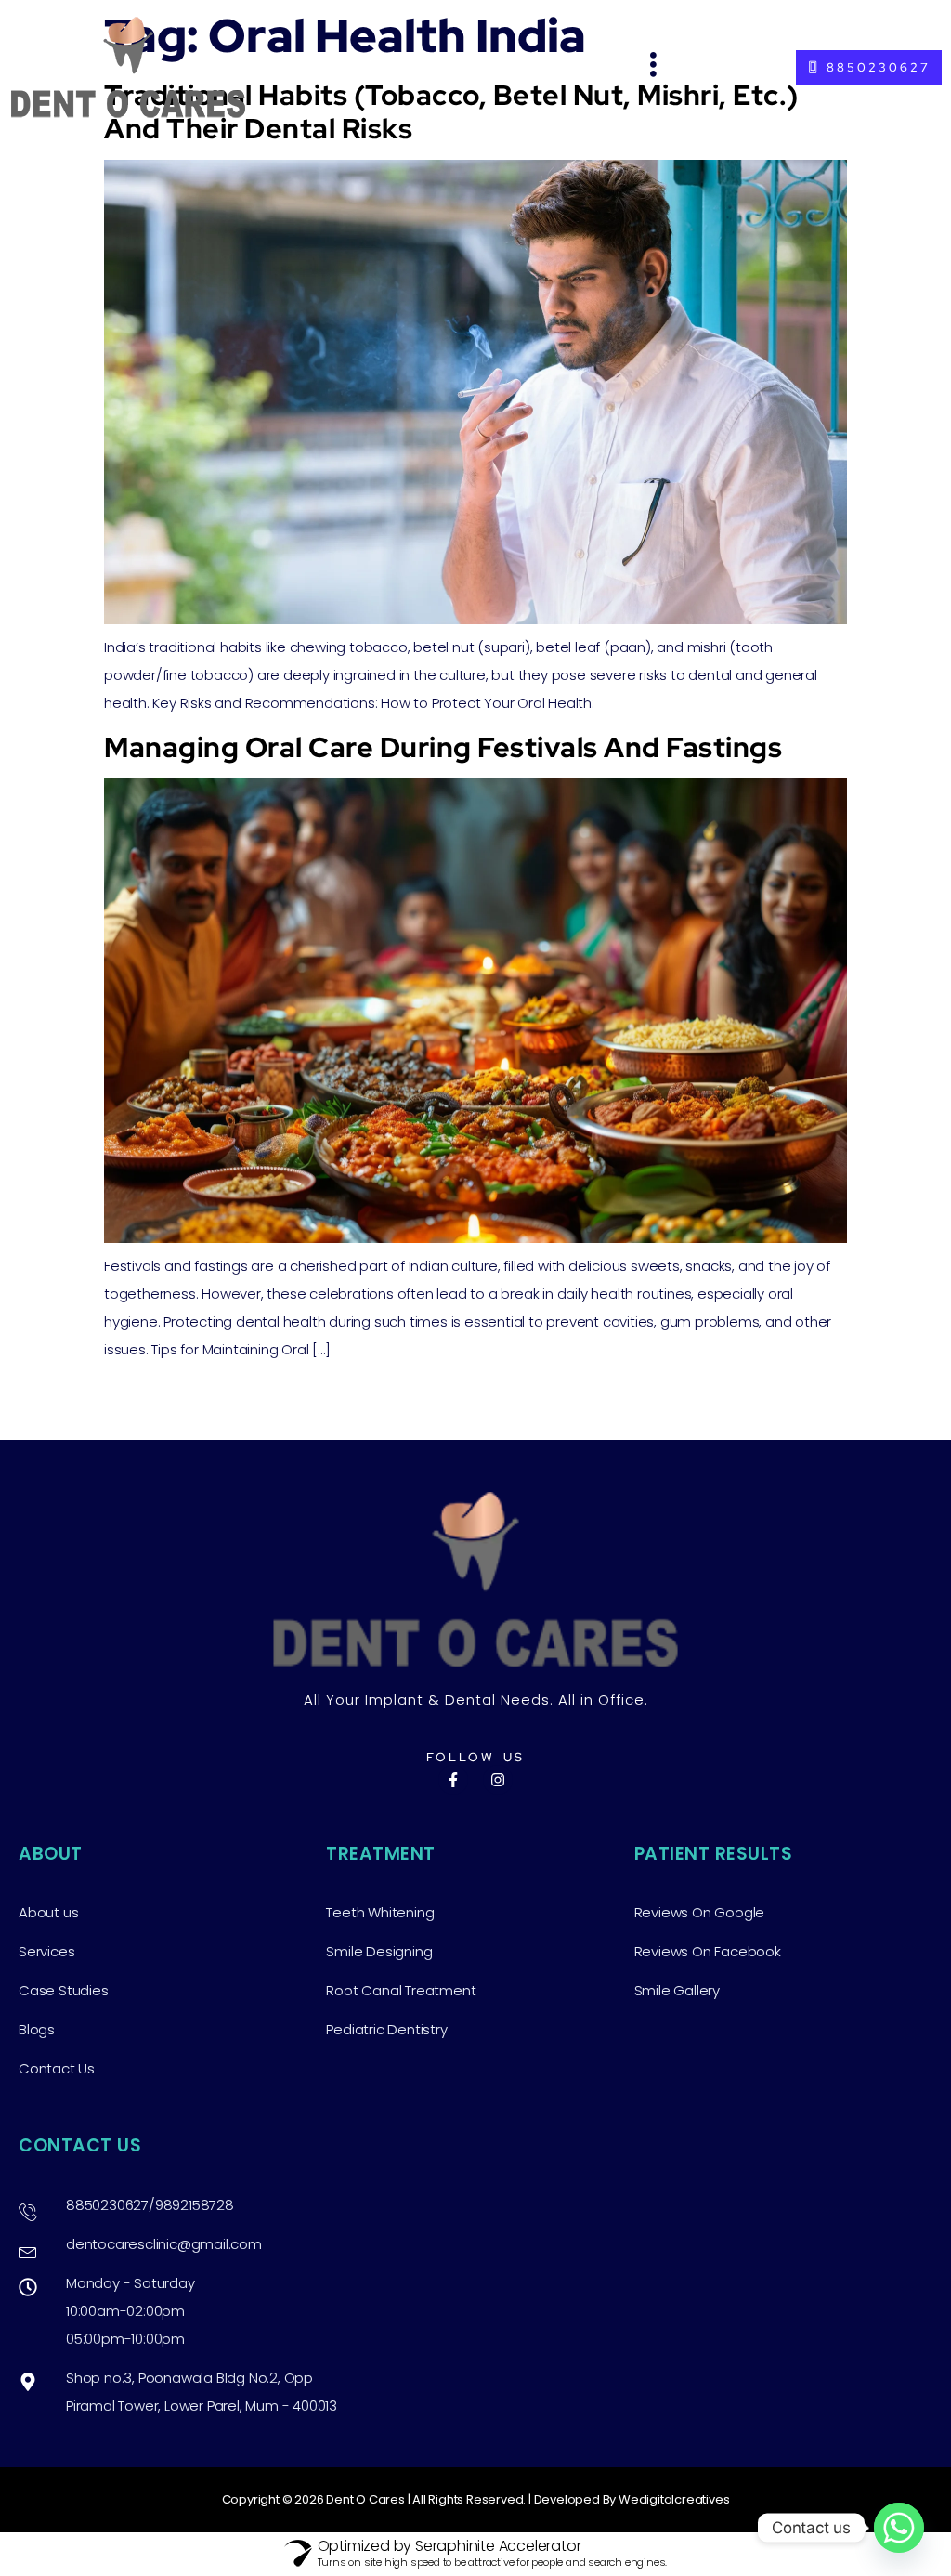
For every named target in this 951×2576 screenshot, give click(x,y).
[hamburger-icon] (654, 67)
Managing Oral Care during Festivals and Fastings (443, 747)
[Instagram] (498, 1780)
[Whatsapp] (899, 2528)
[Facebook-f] (453, 1780)
